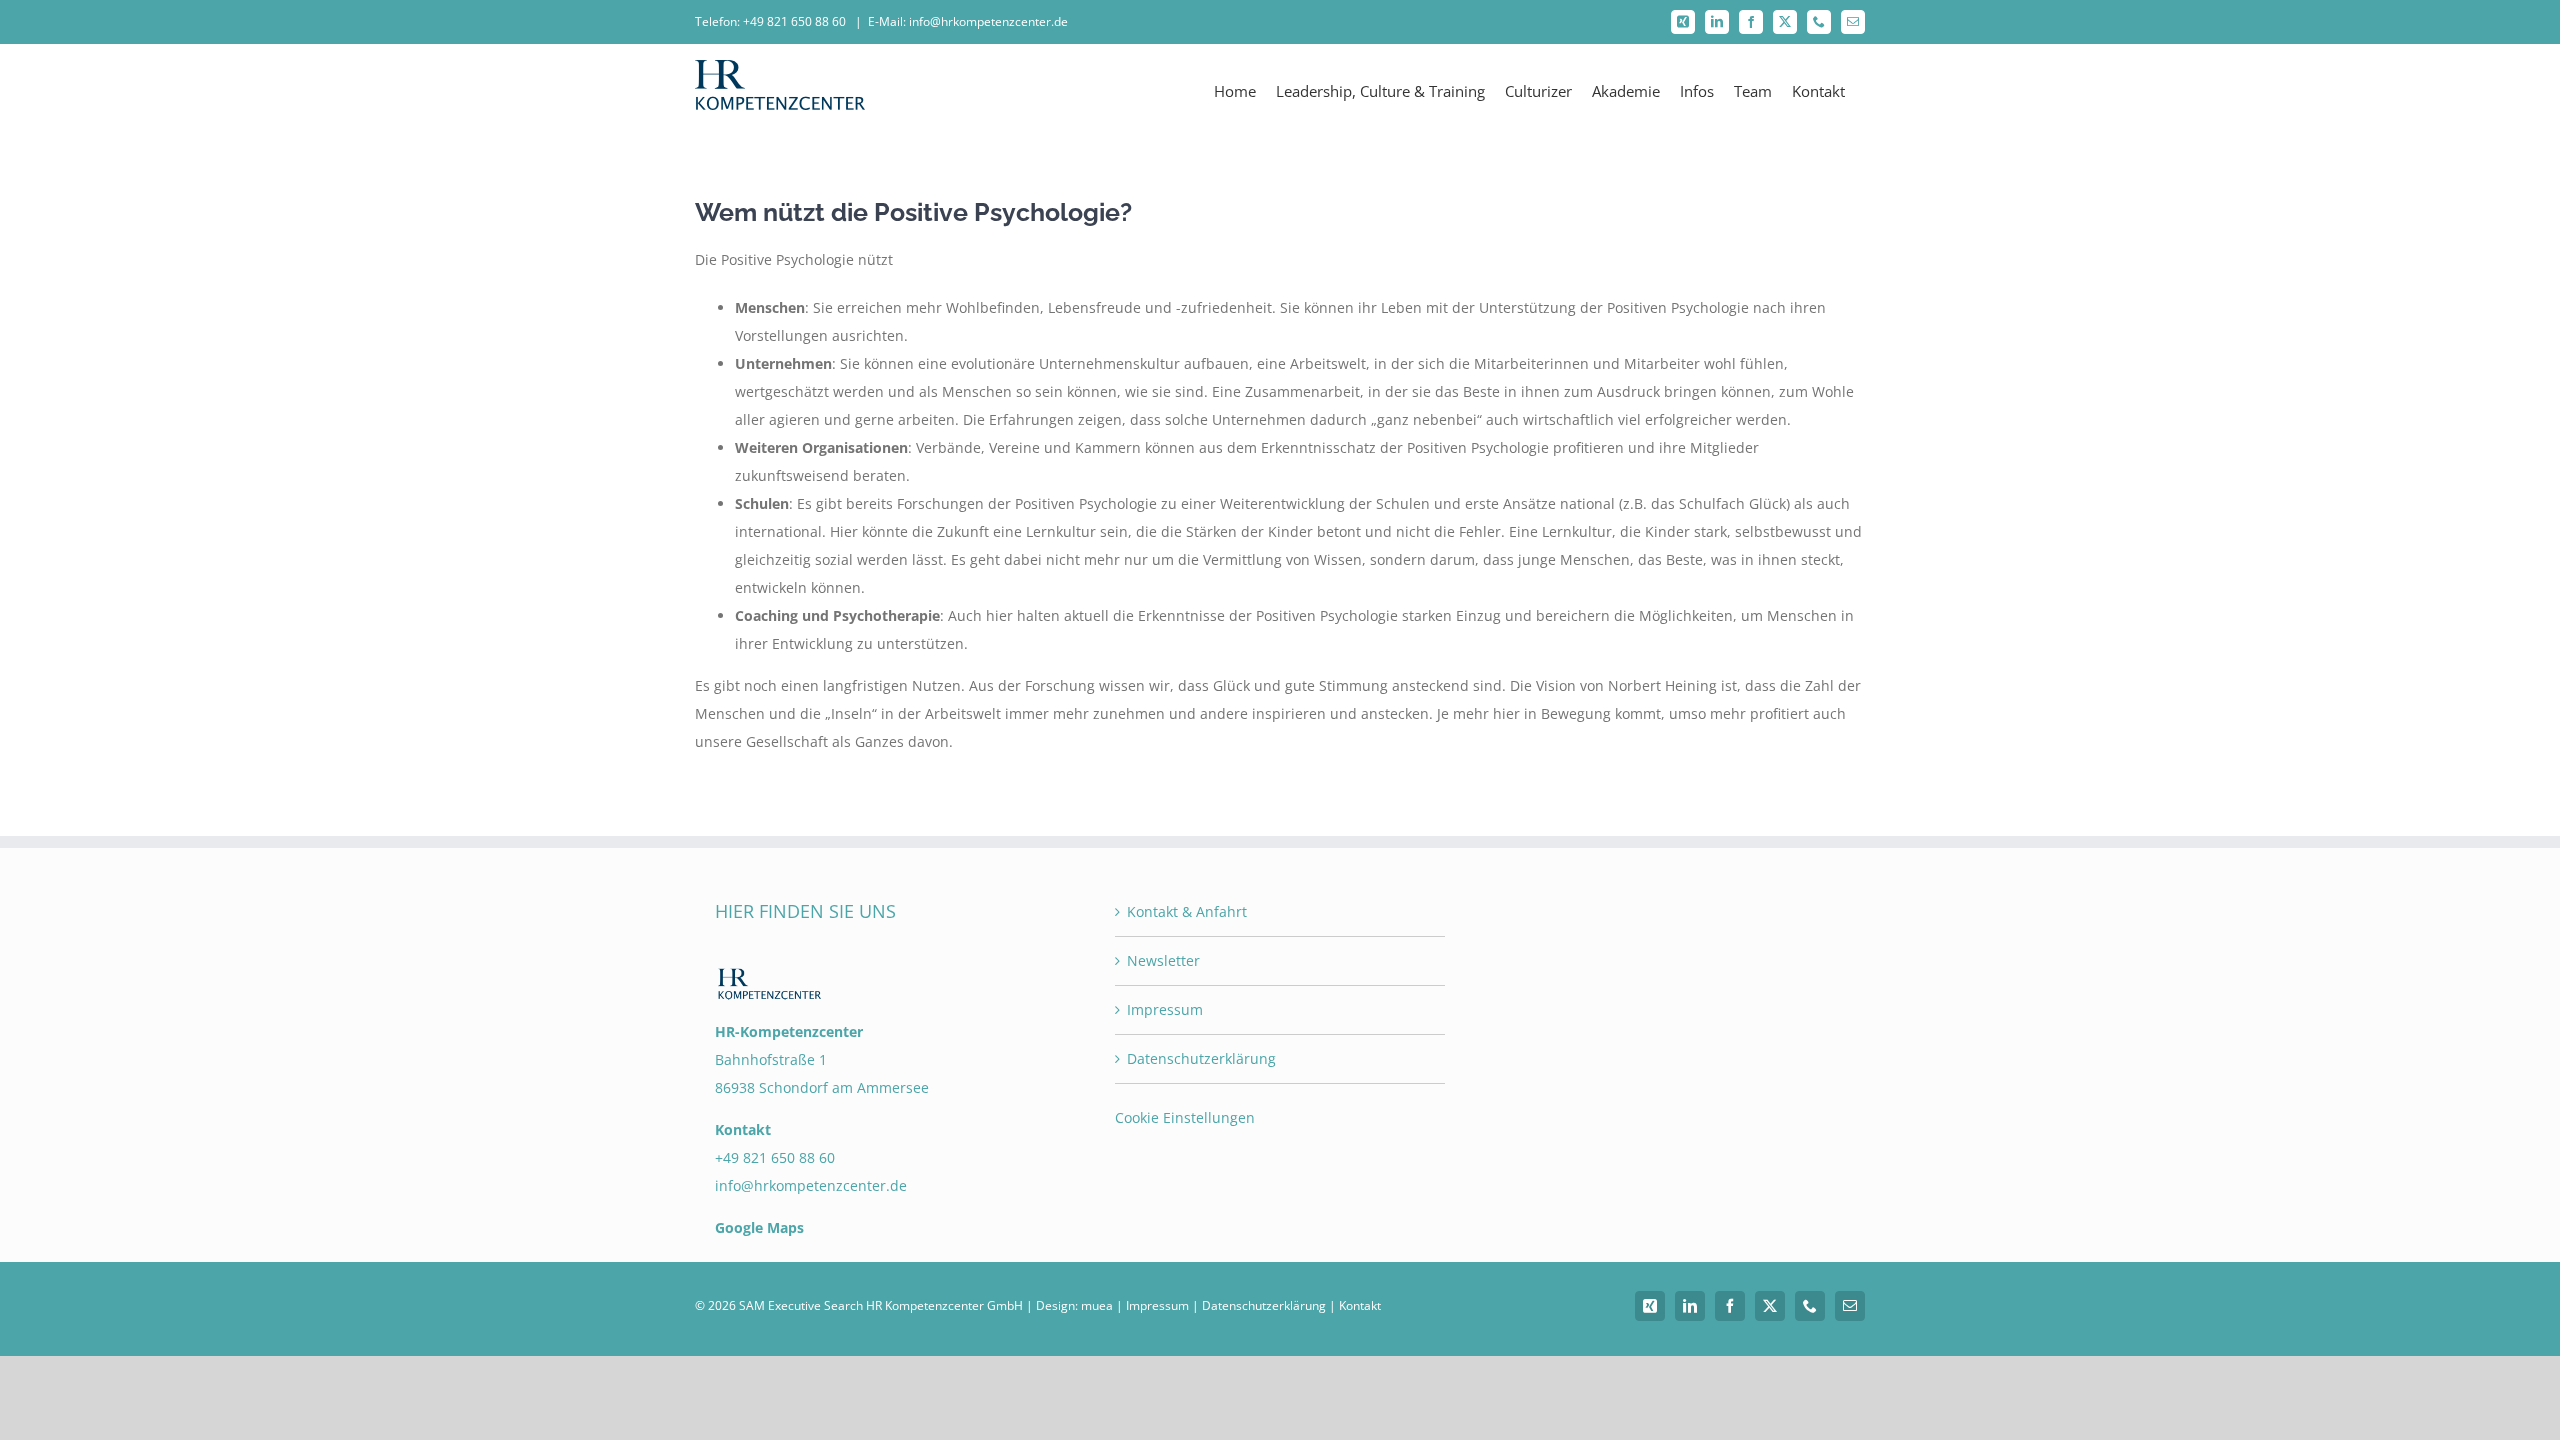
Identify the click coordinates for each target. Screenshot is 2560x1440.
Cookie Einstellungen (1185, 1117)
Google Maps (759, 1227)
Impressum (1165, 1009)
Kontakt (1360, 1305)
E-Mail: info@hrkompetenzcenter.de (968, 21)
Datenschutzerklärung (1201, 1058)
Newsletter (1163, 960)
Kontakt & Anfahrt (1187, 911)
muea (1097, 1305)
